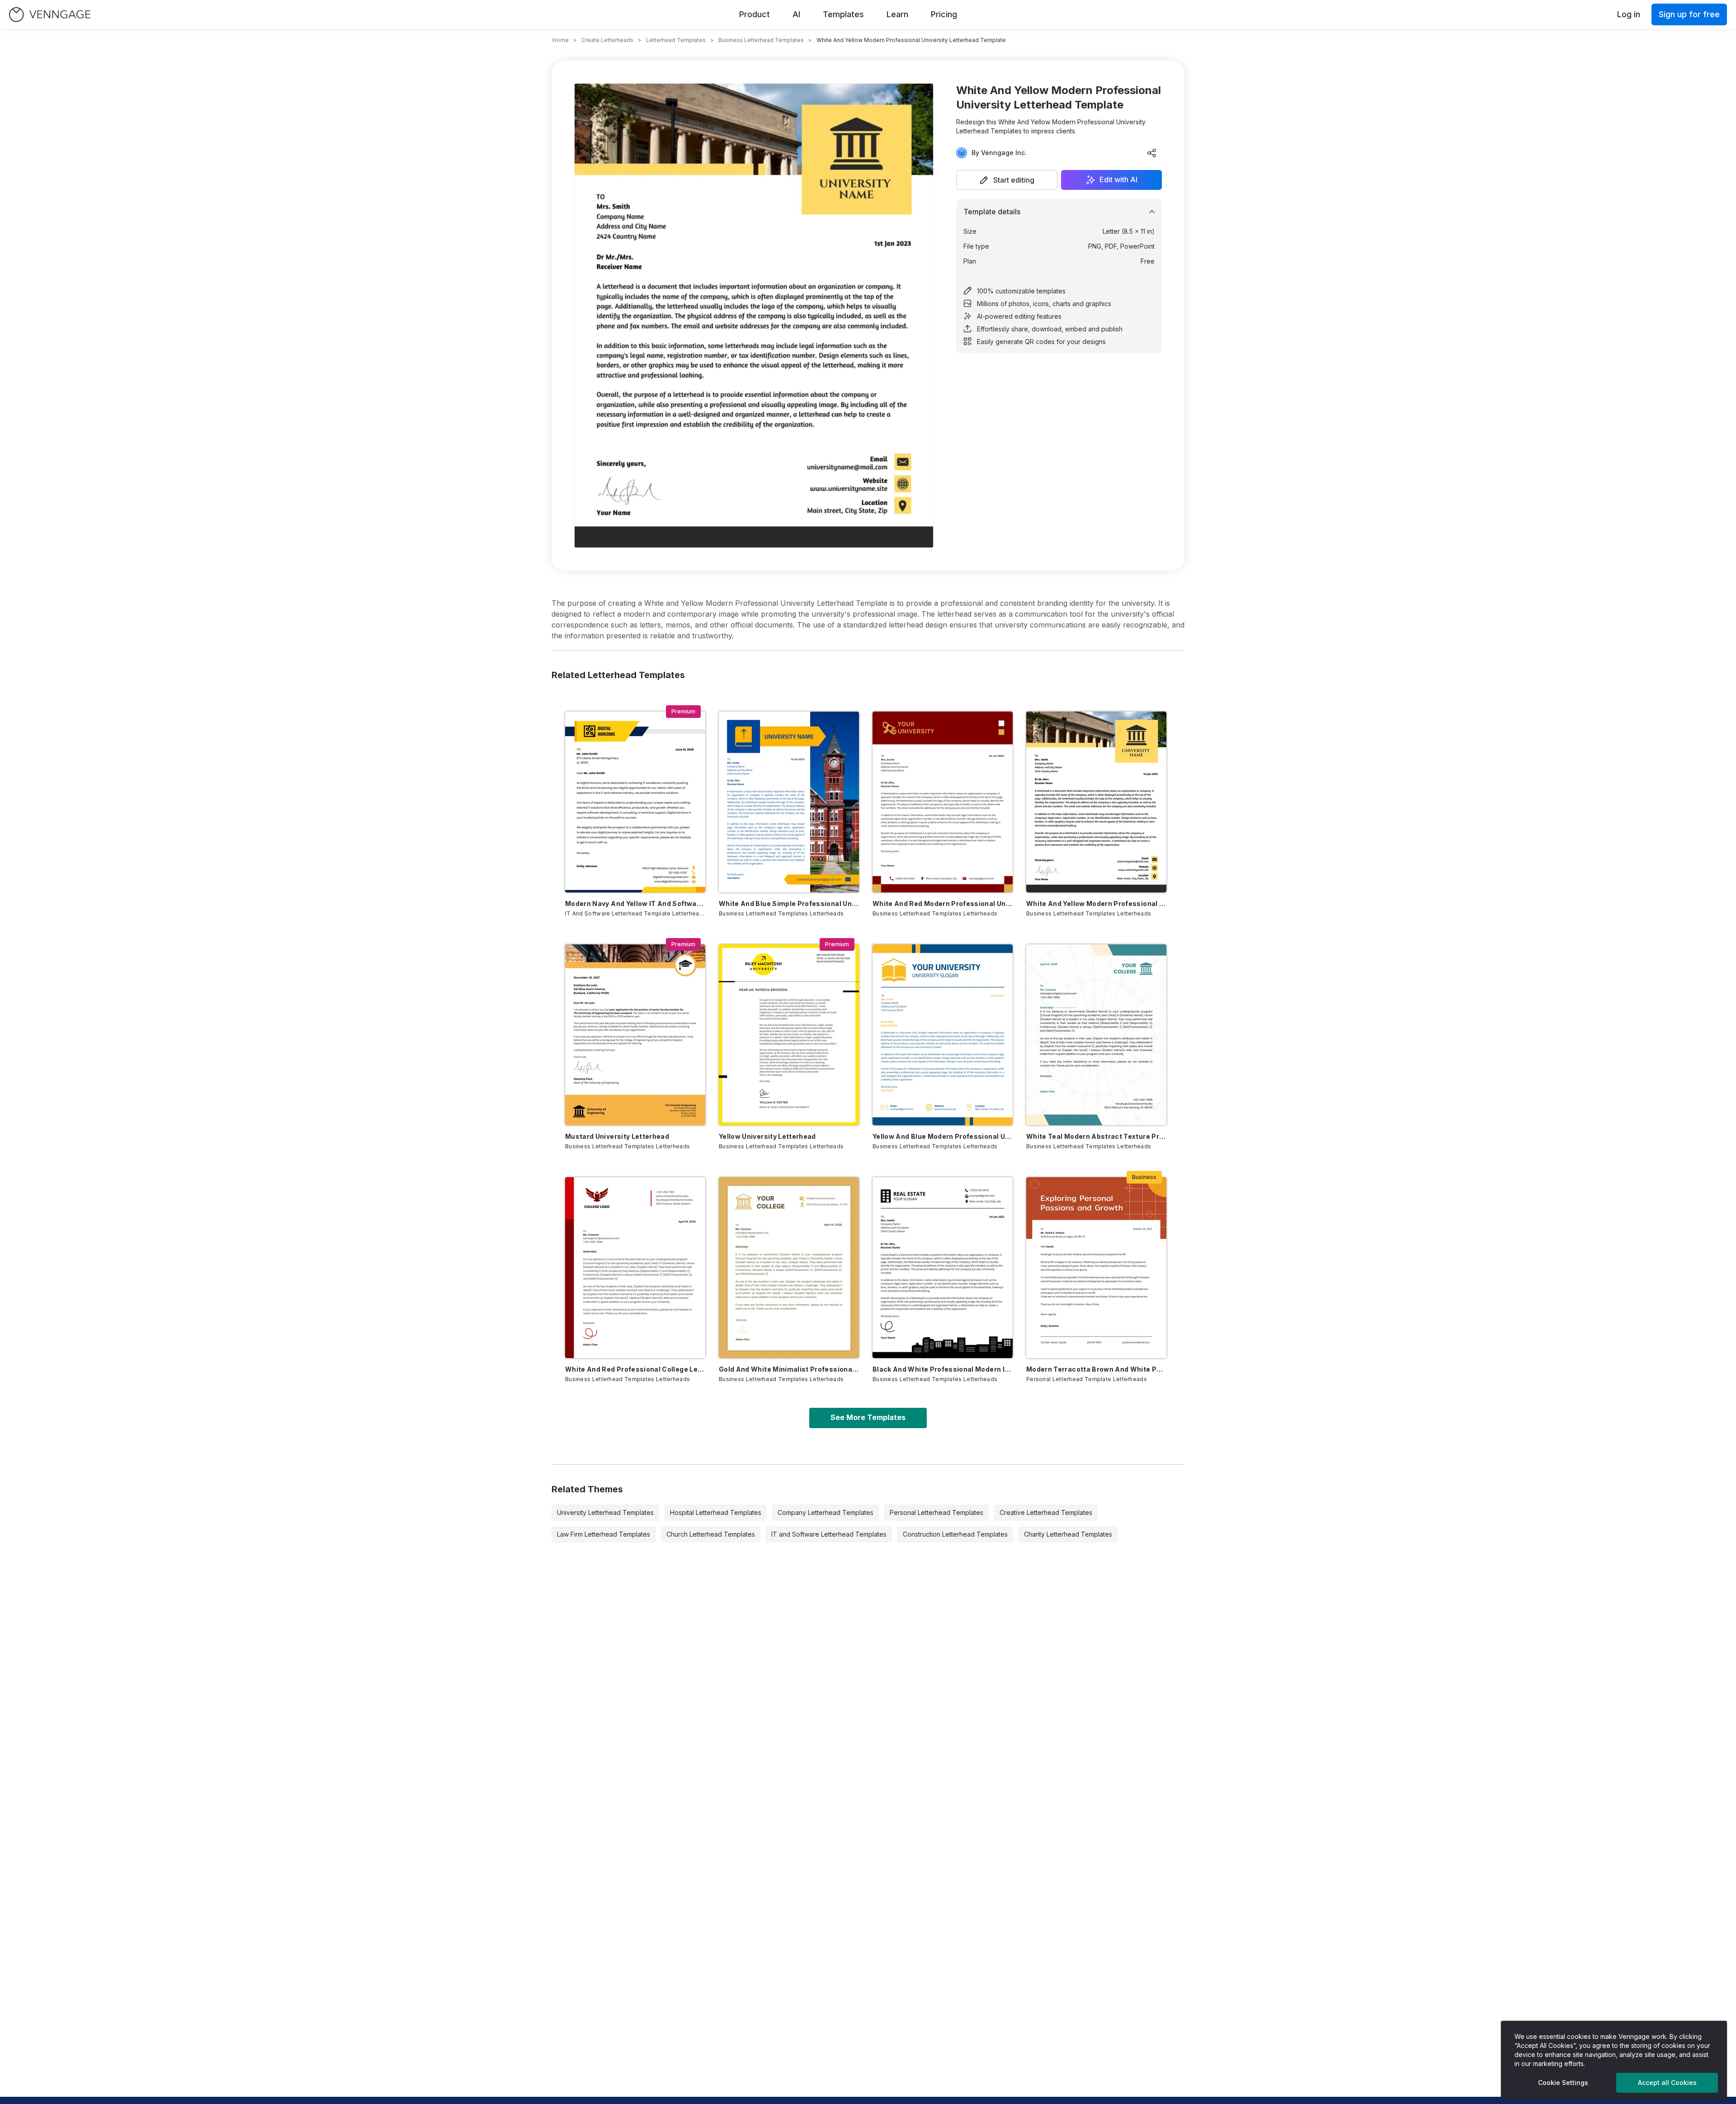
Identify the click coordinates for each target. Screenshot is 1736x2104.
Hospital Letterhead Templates (716, 1512)
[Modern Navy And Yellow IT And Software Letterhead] (635, 802)
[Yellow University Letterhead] (789, 1035)
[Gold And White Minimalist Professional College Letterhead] (789, 1268)
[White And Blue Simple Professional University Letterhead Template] (789, 802)
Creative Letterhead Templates (1046, 1512)
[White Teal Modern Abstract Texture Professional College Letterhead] (1096, 1035)
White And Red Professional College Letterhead (635, 1369)
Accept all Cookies (1667, 2083)
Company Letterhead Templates (826, 1512)
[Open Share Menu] (1152, 153)
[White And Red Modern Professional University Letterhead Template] (943, 802)
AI (796, 14)
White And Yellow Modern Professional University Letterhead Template (1096, 903)
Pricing (944, 14)
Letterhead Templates (676, 40)
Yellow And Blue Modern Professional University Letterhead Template (943, 1136)
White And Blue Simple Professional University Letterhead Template (789, 903)
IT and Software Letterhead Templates (829, 1534)
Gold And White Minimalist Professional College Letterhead (789, 1369)
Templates (843, 14)
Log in (1629, 14)
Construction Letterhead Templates (955, 1534)
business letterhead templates (761, 40)
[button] (1007, 180)
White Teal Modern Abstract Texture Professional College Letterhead (1096, 1136)
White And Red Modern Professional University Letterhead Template (943, 903)
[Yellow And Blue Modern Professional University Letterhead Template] (943, 1035)
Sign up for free (1689, 14)
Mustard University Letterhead (617, 1136)
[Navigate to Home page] (50, 15)
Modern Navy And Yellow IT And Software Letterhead (635, 903)
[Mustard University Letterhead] (635, 1035)
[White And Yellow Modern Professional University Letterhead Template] (1096, 802)
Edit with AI (1118, 180)
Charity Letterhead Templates (1068, 1534)
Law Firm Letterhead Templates (604, 1534)
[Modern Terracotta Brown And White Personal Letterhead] (1096, 1268)
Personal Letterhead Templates (936, 1512)
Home (561, 40)
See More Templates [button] (868, 1417)
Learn (897, 14)
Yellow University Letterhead (767, 1136)
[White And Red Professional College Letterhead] (635, 1268)
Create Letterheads (607, 40)
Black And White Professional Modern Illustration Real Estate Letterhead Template (943, 1369)
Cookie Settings (1563, 2083)
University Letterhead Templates (605, 1512)
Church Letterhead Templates (711, 1534)
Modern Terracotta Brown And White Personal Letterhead (1096, 1369)
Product (755, 14)
